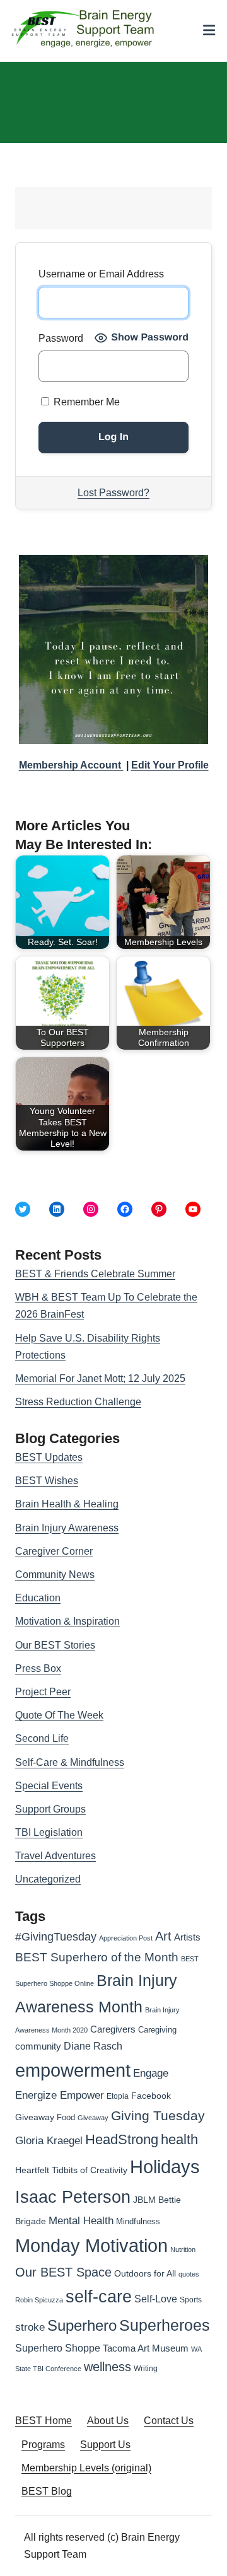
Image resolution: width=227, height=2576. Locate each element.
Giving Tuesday (158, 2116)
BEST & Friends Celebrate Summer (95, 1274)
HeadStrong (122, 2139)
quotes (189, 2274)
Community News (55, 1575)
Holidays (165, 2167)
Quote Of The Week (59, 1715)
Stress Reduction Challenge (78, 1402)
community (38, 2046)
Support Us (105, 2445)
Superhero (82, 2325)
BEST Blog (47, 2491)
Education (38, 1598)
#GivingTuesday (56, 1937)
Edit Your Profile (170, 765)
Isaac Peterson (73, 2197)
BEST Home (44, 2421)
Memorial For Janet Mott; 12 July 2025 (100, 1378)
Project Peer (43, 1692)
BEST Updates (49, 1457)
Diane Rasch (93, 2046)
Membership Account (71, 765)
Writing (146, 2369)
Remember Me (85, 402)
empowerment (73, 2070)
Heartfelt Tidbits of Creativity (71, 2170)
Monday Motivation (91, 2245)
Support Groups (50, 1809)
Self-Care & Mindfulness (70, 1762)
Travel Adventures (55, 1856)
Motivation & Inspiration (67, 1621)
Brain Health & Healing (67, 1504)
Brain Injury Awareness (67, 1528)
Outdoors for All (145, 2273)
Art (163, 1936)
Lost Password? (113, 493)
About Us (108, 2421)
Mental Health (81, 2221)
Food (66, 2117)
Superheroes (165, 2325)
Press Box (38, 1668)
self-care (99, 2297)
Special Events (49, 1786)
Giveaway (93, 2118)
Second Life (42, 1738)
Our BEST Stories (55, 1645)
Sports (191, 2300)
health (179, 2139)
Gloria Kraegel (49, 2141)
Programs (43, 2445)
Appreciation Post (126, 1938)
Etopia (118, 2096)
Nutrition (183, 2249)
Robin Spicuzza (39, 2300)
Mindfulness (138, 2222)
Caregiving (157, 2030)
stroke (30, 2327)
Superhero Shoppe (58, 2348)
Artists (187, 1937)
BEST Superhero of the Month (97, 1957)
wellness (108, 2367)
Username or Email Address (101, 274)
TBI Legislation (49, 1832)
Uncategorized (48, 1879)
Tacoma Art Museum (146, 2348)
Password (61, 338)
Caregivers (113, 2029)
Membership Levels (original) (86, 2468)
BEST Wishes (47, 1481)
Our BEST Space (63, 2272)
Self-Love (156, 2299)
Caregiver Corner (54, 1551)
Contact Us (169, 2421)
